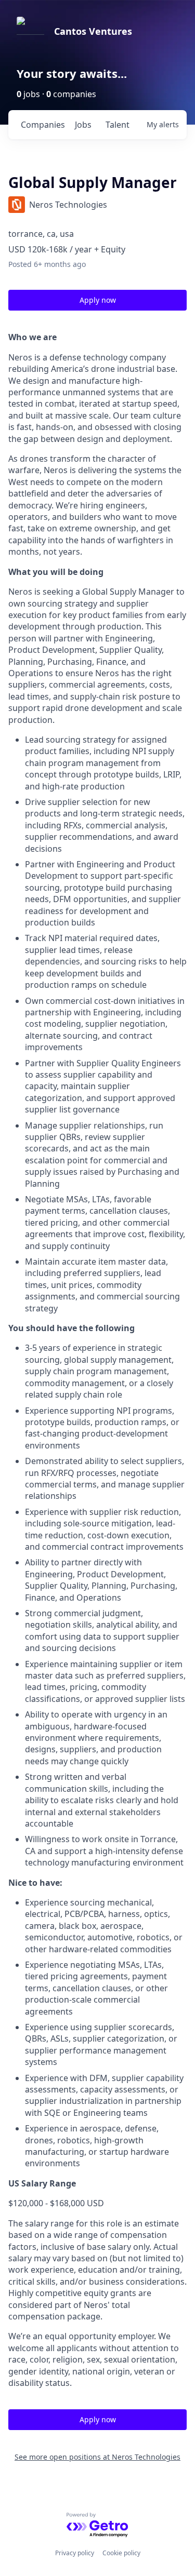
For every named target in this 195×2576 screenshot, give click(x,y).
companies (43, 125)
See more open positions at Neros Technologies (97, 2457)
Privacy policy (75, 2553)
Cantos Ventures (93, 31)
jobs (83, 125)
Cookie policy (121, 2553)
